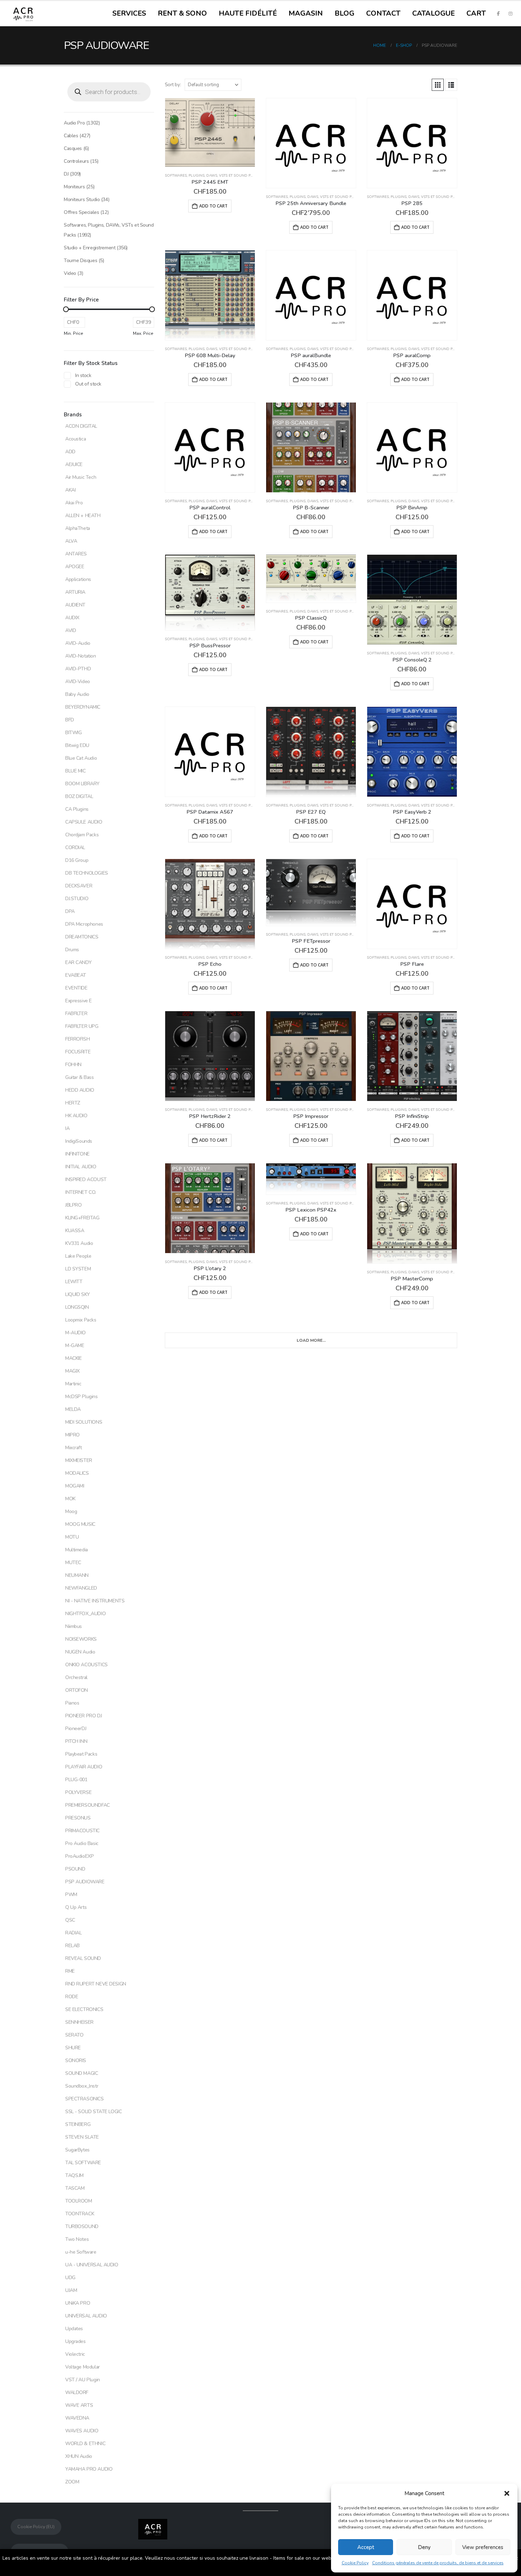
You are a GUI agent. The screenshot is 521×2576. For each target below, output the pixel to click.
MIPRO (72, 1435)
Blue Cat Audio (81, 758)
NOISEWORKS (81, 1639)
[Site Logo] (23, 14)
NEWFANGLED (81, 1588)
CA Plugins (77, 809)
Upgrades (75, 2341)
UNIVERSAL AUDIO (86, 2316)
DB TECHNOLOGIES (87, 873)
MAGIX (72, 1371)
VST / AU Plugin (83, 2380)
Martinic (73, 1384)
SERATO (74, 2035)
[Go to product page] (210, 132)
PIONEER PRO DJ (83, 1716)
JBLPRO (73, 1205)
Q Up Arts (76, 1907)
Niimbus (74, 1626)
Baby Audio (77, 694)
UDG (70, 2278)
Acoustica (75, 439)
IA (67, 1128)
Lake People (78, 1256)
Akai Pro (74, 503)
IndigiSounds (79, 1141)
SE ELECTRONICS (84, 2009)
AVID (71, 630)
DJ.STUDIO (77, 899)
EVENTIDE (76, 988)
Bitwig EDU (77, 745)
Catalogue (433, 13)
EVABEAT (76, 975)
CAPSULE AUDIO (84, 822)
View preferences (483, 2547)
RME (70, 1971)
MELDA (73, 1409)
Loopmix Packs (81, 1320)
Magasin (306, 13)
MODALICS (77, 1473)
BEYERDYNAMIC (83, 707)
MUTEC (73, 1563)
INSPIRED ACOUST (86, 1179)
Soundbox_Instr (82, 2086)
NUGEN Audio (80, 1652)
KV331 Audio (79, 1243)
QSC (70, 1920)
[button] (507, 2493)
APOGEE (75, 567)
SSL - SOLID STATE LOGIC (93, 2112)
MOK (70, 1499)
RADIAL (73, 1933)
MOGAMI (75, 1486)
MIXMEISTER (79, 1460)
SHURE (73, 2048)
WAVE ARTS (79, 2405)
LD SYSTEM (78, 1269)
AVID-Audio (78, 643)
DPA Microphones (84, 924)
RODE (72, 1997)
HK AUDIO (76, 1116)
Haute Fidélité (248, 13)
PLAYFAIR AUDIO (84, 1767)
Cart (476, 13)
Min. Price (74, 333)
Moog (71, 1511)
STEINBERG (78, 2124)
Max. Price (143, 333)
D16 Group (77, 860)
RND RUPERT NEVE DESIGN (96, 1984)
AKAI (70, 490)
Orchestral (76, 1677)
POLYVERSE (78, 1792)
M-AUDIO (75, 1333)
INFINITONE (77, 1154)
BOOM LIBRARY (82, 784)
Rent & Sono (182, 13)
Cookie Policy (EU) (36, 2527)
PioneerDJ (76, 1729)
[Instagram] (510, 13)
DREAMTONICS (82, 937)
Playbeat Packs (81, 1754)
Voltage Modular (83, 2367)
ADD (70, 452)
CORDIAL (75, 847)
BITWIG (73, 733)
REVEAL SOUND (83, 1958)
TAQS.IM (74, 2175)
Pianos (72, 1703)
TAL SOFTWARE (83, 2163)
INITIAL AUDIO (81, 1167)
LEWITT (74, 1282)
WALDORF (77, 2392)
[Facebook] (498, 13)
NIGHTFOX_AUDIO (85, 1614)
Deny (424, 2547)
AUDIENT (75, 605)
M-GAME (75, 1345)
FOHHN (73, 1065)
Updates (74, 2329)
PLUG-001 (76, 1780)
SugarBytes (77, 2150)
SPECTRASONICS (85, 2099)
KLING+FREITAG (82, 1218)
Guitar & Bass (80, 1077)
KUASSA (75, 1231)
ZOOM (72, 2482)
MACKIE (73, 1358)
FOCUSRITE (78, 1052)
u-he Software (81, 2252)
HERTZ (73, 1103)
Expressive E (79, 1001)
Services (129, 13)
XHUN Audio (79, 2456)
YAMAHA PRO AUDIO (89, 2469)
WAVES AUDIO (82, 2431)
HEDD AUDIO (80, 1090)
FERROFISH (77, 1039)
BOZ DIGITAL (79, 796)
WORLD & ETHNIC (85, 2444)
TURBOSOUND (82, 2226)
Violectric (75, 2354)
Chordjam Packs (82, 835)
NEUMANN (77, 1575)
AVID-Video (78, 682)
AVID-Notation (81, 656)
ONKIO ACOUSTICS (86, 1665)
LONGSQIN (77, 1307)
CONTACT (383, 13)
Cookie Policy (355, 2563)
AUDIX (72, 618)
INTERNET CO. (81, 1192)
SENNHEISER (79, 2022)
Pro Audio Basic (82, 1843)
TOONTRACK (80, 2214)
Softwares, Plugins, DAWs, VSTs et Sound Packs (212, 176)
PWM (71, 1894)
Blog (344, 13)
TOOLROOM (79, 2201)
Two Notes (77, 2239)
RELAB (72, 1946)
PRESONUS (78, 1818)
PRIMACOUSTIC (82, 1831)
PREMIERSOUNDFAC (88, 1805)
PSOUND (75, 1869)
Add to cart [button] (213, 206)
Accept (366, 2547)
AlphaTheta (78, 528)
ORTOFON (77, 1690)
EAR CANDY (78, 962)
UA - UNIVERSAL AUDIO (92, 2265)
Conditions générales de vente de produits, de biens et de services (438, 2563)
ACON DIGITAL (81, 426)
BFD (70, 720)
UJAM (71, 2290)
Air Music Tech (81, 477)
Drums (72, 950)
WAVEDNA (77, 2418)
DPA (70, 911)
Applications (78, 579)
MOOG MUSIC (80, 1524)
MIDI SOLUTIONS (84, 1422)
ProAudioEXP (79, 1856)
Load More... (311, 1340)
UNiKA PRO (78, 2303)
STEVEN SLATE (82, 2137)
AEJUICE (74, 464)
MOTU (72, 1537)
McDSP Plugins (82, 1397)
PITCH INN (76, 1741)
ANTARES (76, 554)
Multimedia (77, 1550)
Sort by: (173, 85)
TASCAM (75, 2188)
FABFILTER (76, 1013)
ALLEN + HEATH (83, 516)
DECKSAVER (79, 886)
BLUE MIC (75, 771)
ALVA (71, 541)
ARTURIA (75, 592)
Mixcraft (74, 1448)
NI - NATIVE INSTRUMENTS (95, 1601)
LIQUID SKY (78, 1294)
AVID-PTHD (78, 669)
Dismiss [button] (260, 2567)
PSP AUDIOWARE (85, 1882)
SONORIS (76, 2060)
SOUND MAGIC (82, 2073)
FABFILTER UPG (82, 1026)
